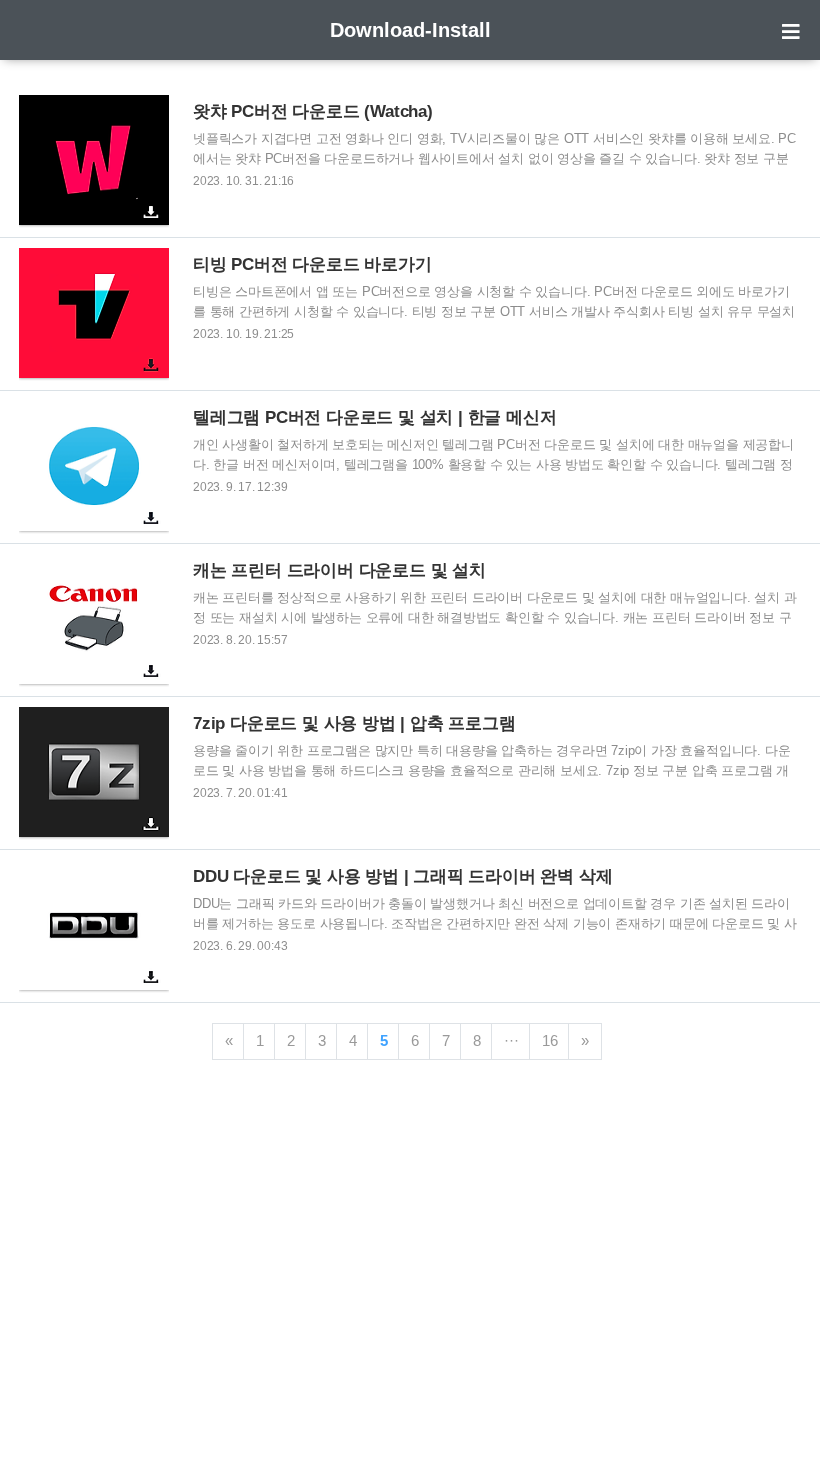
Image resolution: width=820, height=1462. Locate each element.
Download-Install (410, 30)
